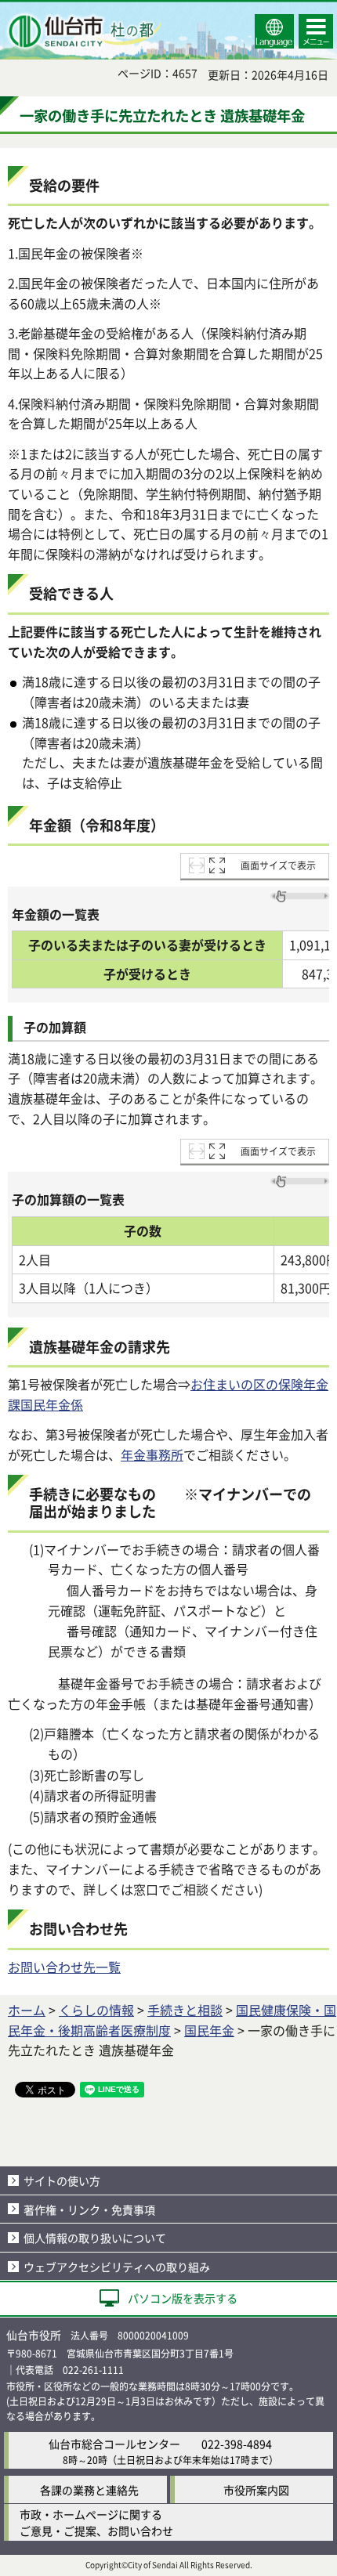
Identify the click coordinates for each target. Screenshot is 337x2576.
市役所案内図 (256, 2490)
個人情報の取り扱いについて (95, 2238)
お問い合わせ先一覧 (64, 1967)
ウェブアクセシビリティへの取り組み (117, 2267)
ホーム (27, 2010)
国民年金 (209, 2030)
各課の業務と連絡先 (89, 2490)
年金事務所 (152, 1454)
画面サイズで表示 (278, 865)
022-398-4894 (237, 2444)
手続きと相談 (185, 2010)
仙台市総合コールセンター (114, 2444)
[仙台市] (83, 31)
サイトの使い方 (62, 2180)
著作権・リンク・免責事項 (89, 2209)
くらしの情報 (96, 2010)
